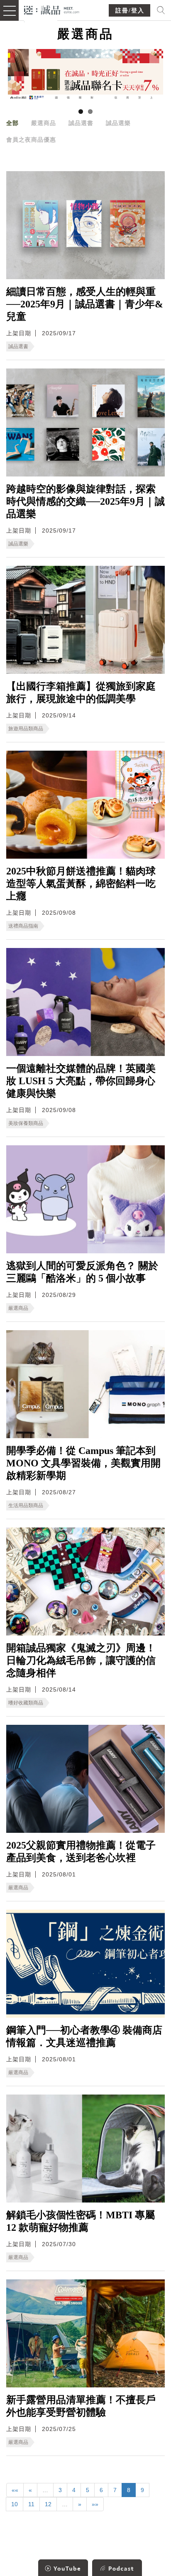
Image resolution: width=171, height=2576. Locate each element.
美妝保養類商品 (26, 1123)
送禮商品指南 (23, 926)
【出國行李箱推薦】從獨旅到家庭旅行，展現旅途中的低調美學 (81, 692)
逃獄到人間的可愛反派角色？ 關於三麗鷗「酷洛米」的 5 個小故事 (82, 1272)
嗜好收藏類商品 (26, 1703)
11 (31, 2504)
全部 (12, 123)
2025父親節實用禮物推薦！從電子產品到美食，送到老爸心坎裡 (81, 1852)
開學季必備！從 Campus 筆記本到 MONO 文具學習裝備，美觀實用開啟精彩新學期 (83, 1463)
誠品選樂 (118, 123)
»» (95, 2504)
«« (15, 2490)
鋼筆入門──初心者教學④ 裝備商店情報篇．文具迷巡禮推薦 (84, 2036)
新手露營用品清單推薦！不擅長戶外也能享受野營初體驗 (81, 2406)
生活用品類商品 (26, 1505)
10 (15, 2504)
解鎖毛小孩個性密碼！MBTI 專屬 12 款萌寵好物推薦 (81, 2221)
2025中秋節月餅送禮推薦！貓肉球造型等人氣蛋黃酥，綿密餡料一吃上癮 (81, 884)
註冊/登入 (130, 11)
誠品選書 (81, 123)
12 (48, 2504)
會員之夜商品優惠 (31, 140)
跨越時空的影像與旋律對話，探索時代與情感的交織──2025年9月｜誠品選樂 (85, 501)
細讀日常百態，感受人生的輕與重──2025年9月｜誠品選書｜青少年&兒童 (85, 304)
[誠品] (52, 9)
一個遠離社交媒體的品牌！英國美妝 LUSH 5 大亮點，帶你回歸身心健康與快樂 (81, 1081)
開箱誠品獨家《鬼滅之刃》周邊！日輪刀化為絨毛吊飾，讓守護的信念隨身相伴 (81, 1660)
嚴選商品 (44, 123)
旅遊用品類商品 (26, 729)
